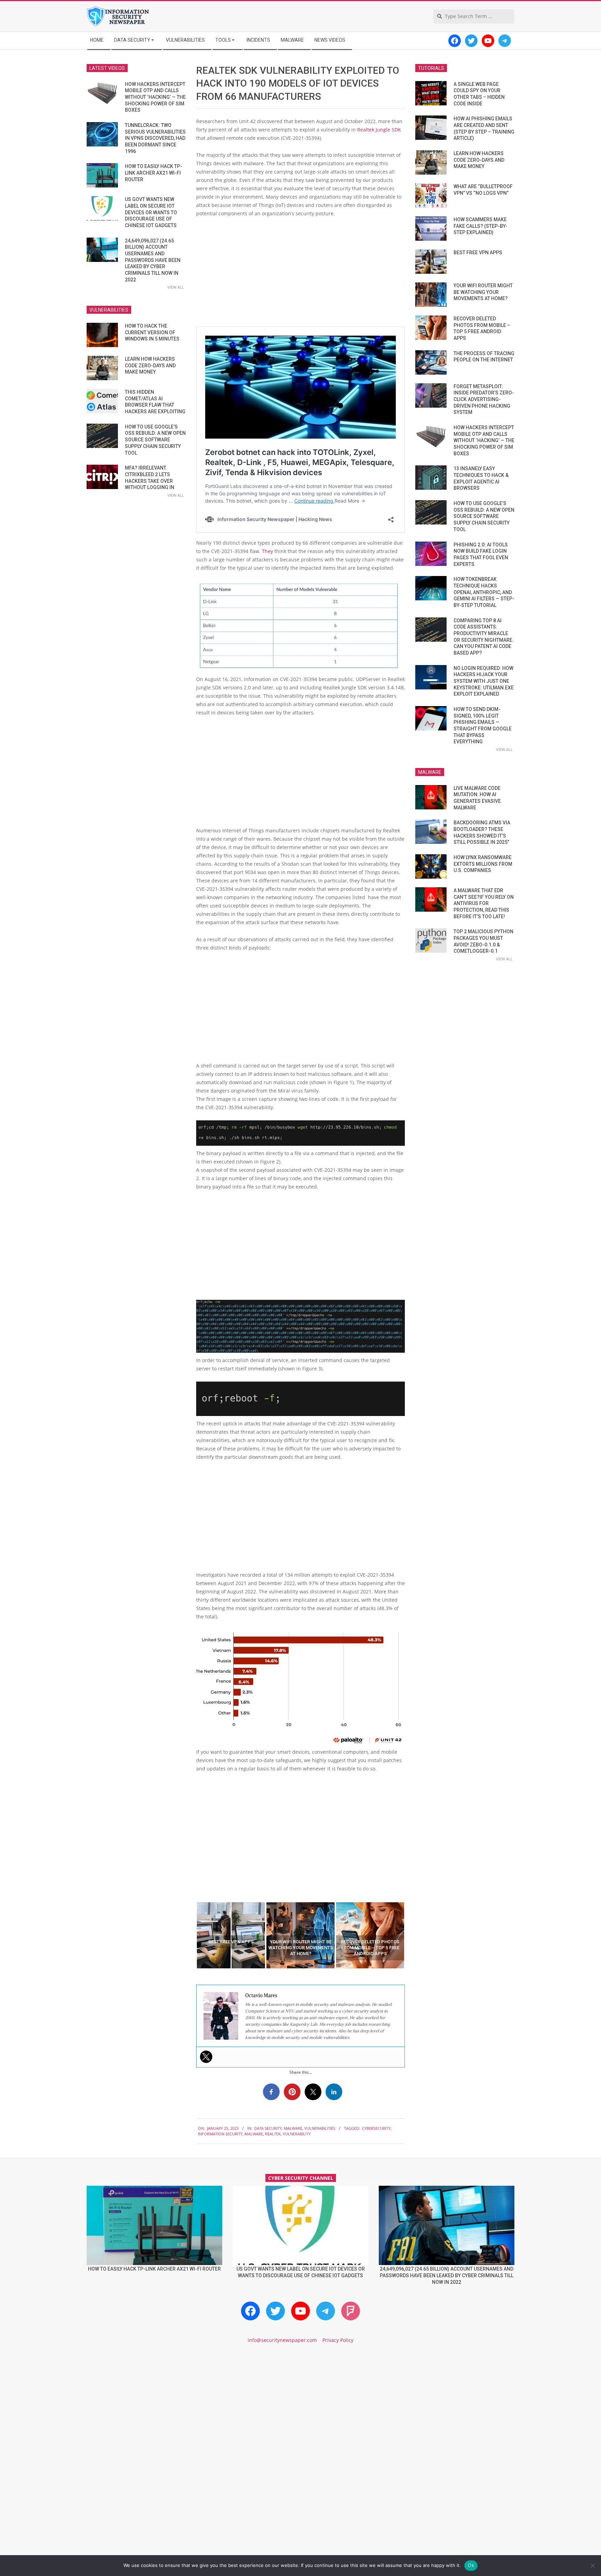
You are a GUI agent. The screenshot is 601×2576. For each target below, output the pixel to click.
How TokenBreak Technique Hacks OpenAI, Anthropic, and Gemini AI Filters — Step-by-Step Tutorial (484, 592)
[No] (592, 2566)
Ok (471, 2565)
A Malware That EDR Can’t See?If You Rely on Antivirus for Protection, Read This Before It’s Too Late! (484, 903)
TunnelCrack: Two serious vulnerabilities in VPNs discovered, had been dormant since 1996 (155, 138)
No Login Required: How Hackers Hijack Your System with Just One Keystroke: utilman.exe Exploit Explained (484, 681)
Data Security (268, 2128)
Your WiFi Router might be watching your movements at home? (483, 292)
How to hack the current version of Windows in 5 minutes (152, 332)
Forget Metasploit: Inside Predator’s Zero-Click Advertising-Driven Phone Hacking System (484, 399)
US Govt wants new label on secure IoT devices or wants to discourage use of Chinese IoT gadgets (151, 212)
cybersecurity (376, 2128)
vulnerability (297, 2134)
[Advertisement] (300, 275)
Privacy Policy (338, 2340)
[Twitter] (206, 2057)
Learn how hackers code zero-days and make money (150, 365)
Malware (293, 2128)
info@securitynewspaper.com (282, 2340)
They (268, 551)
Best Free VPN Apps (478, 253)
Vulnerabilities (320, 2128)
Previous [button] (191, 1935)
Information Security (220, 2134)
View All (176, 287)
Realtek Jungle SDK (379, 130)
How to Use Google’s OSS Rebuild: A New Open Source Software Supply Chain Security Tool (155, 440)
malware (254, 2134)
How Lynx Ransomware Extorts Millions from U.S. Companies (483, 864)
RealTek (273, 2134)
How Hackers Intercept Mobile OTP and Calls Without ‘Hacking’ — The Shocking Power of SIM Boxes (155, 97)
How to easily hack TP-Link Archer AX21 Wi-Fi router (154, 173)
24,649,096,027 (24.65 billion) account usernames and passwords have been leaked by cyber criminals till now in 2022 (153, 260)
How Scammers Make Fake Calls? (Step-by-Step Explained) (480, 226)
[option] (231, 1935)
